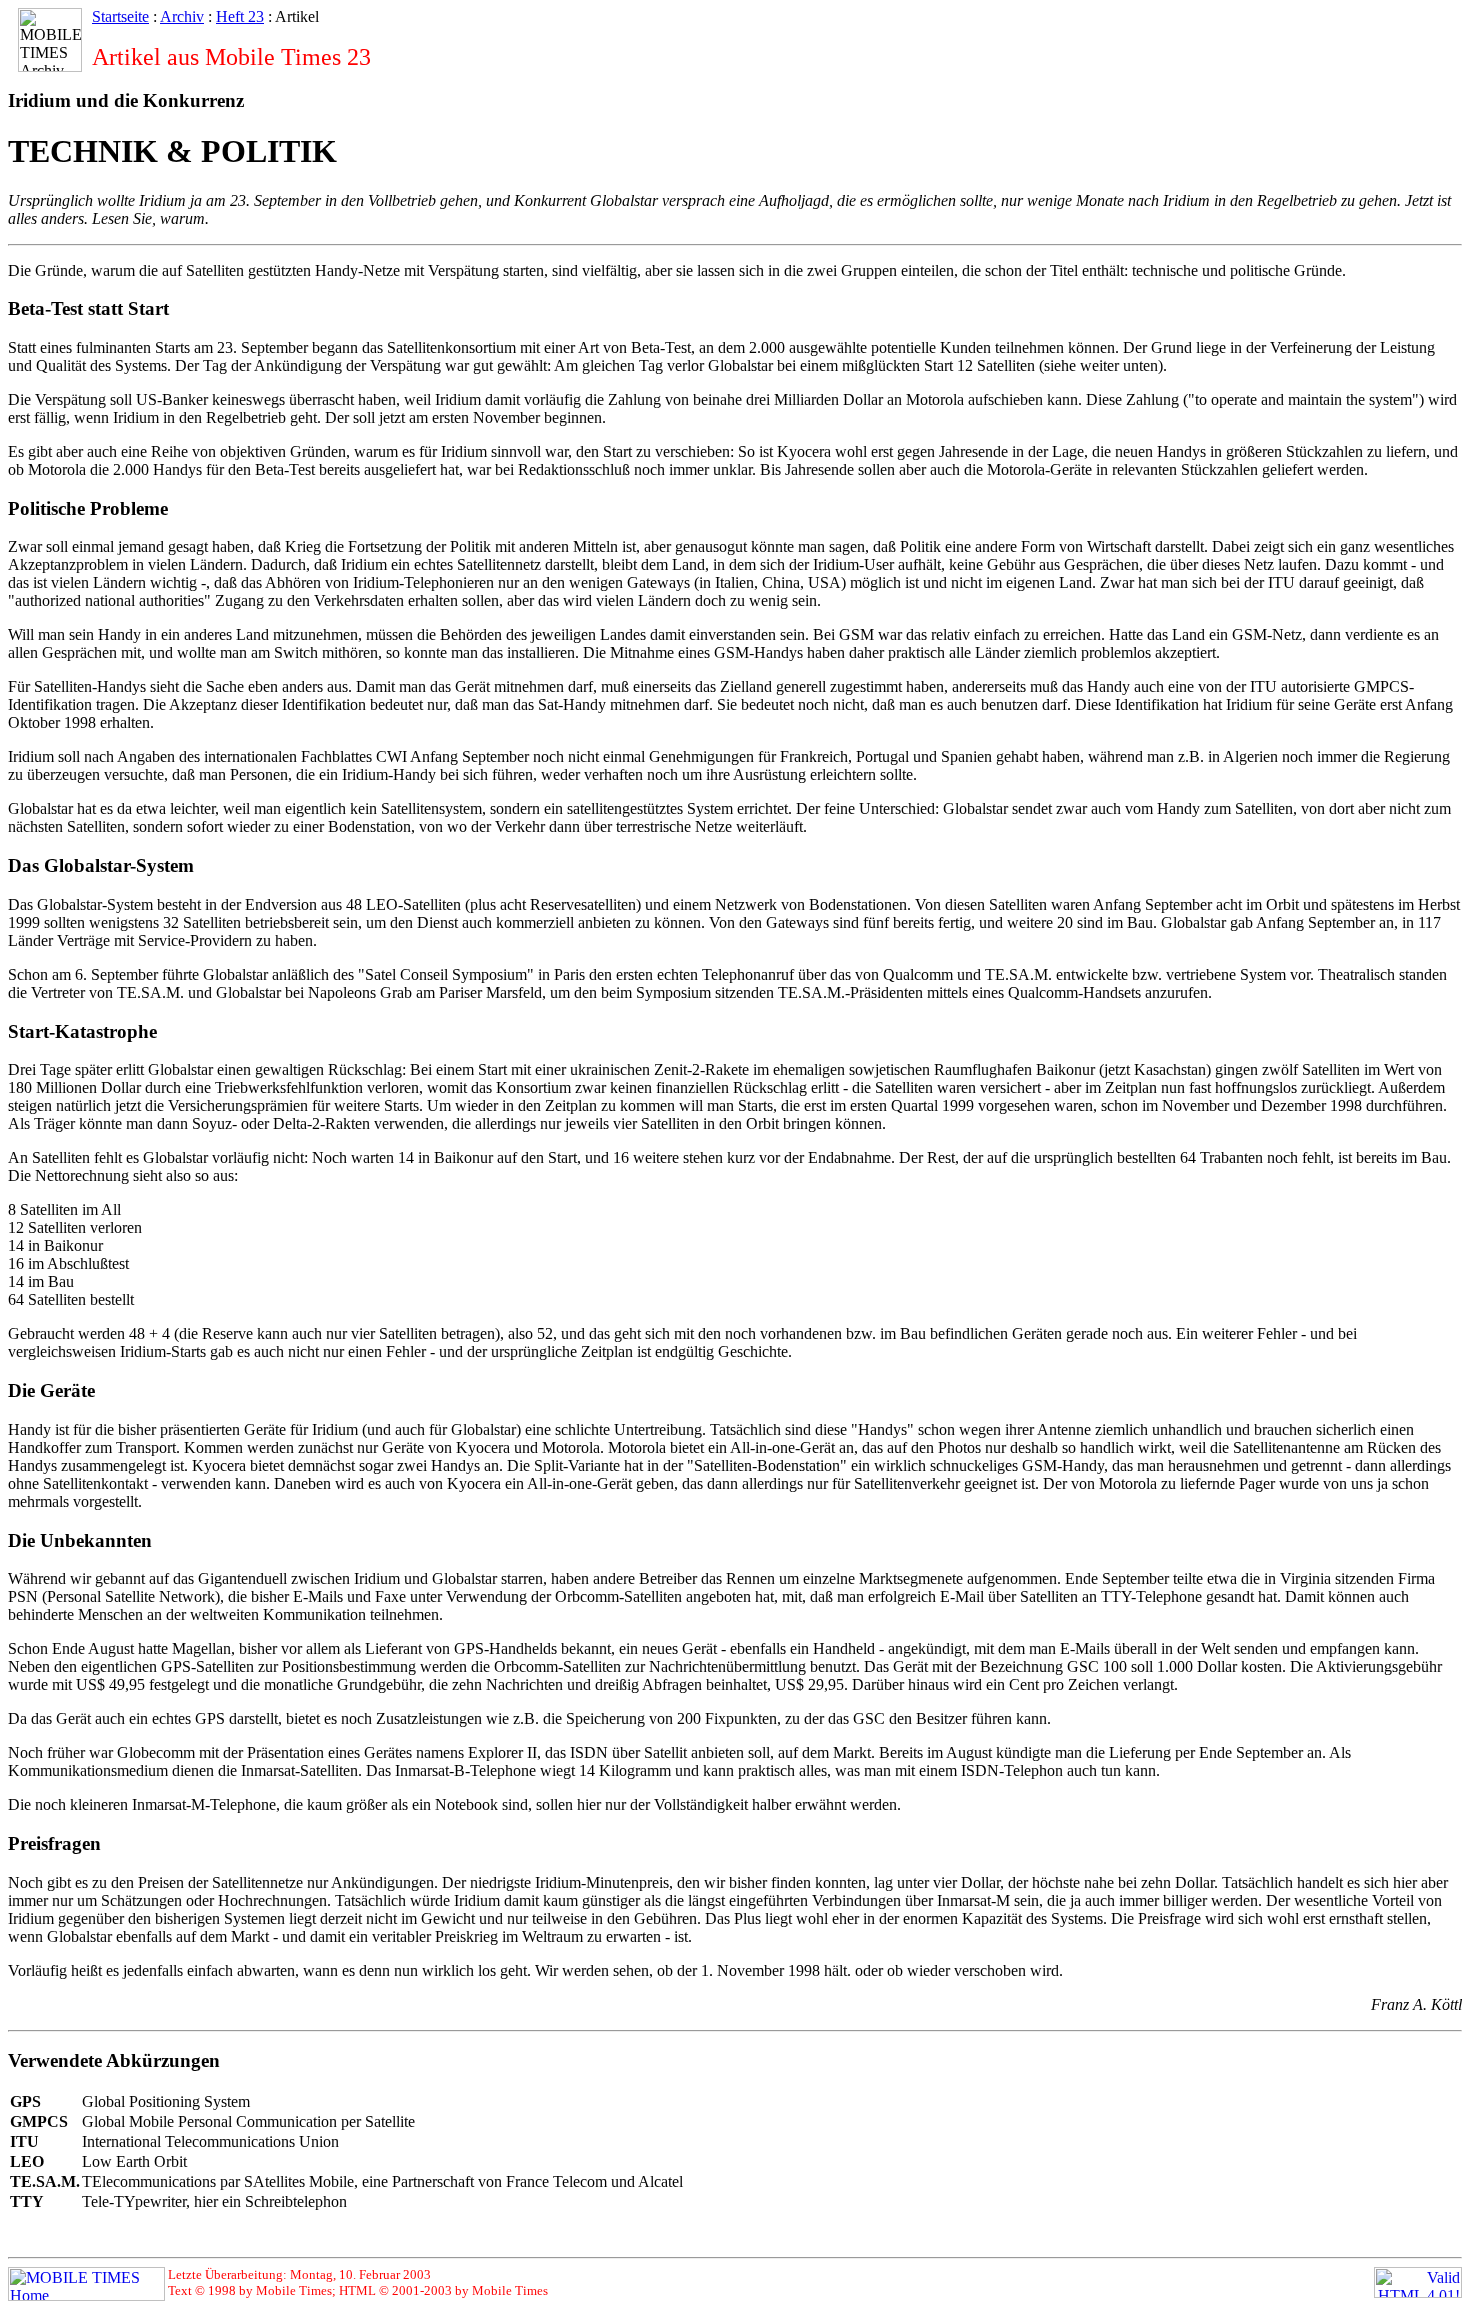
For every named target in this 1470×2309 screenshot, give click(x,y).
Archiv (182, 16)
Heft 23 (240, 16)
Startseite (120, 16)
